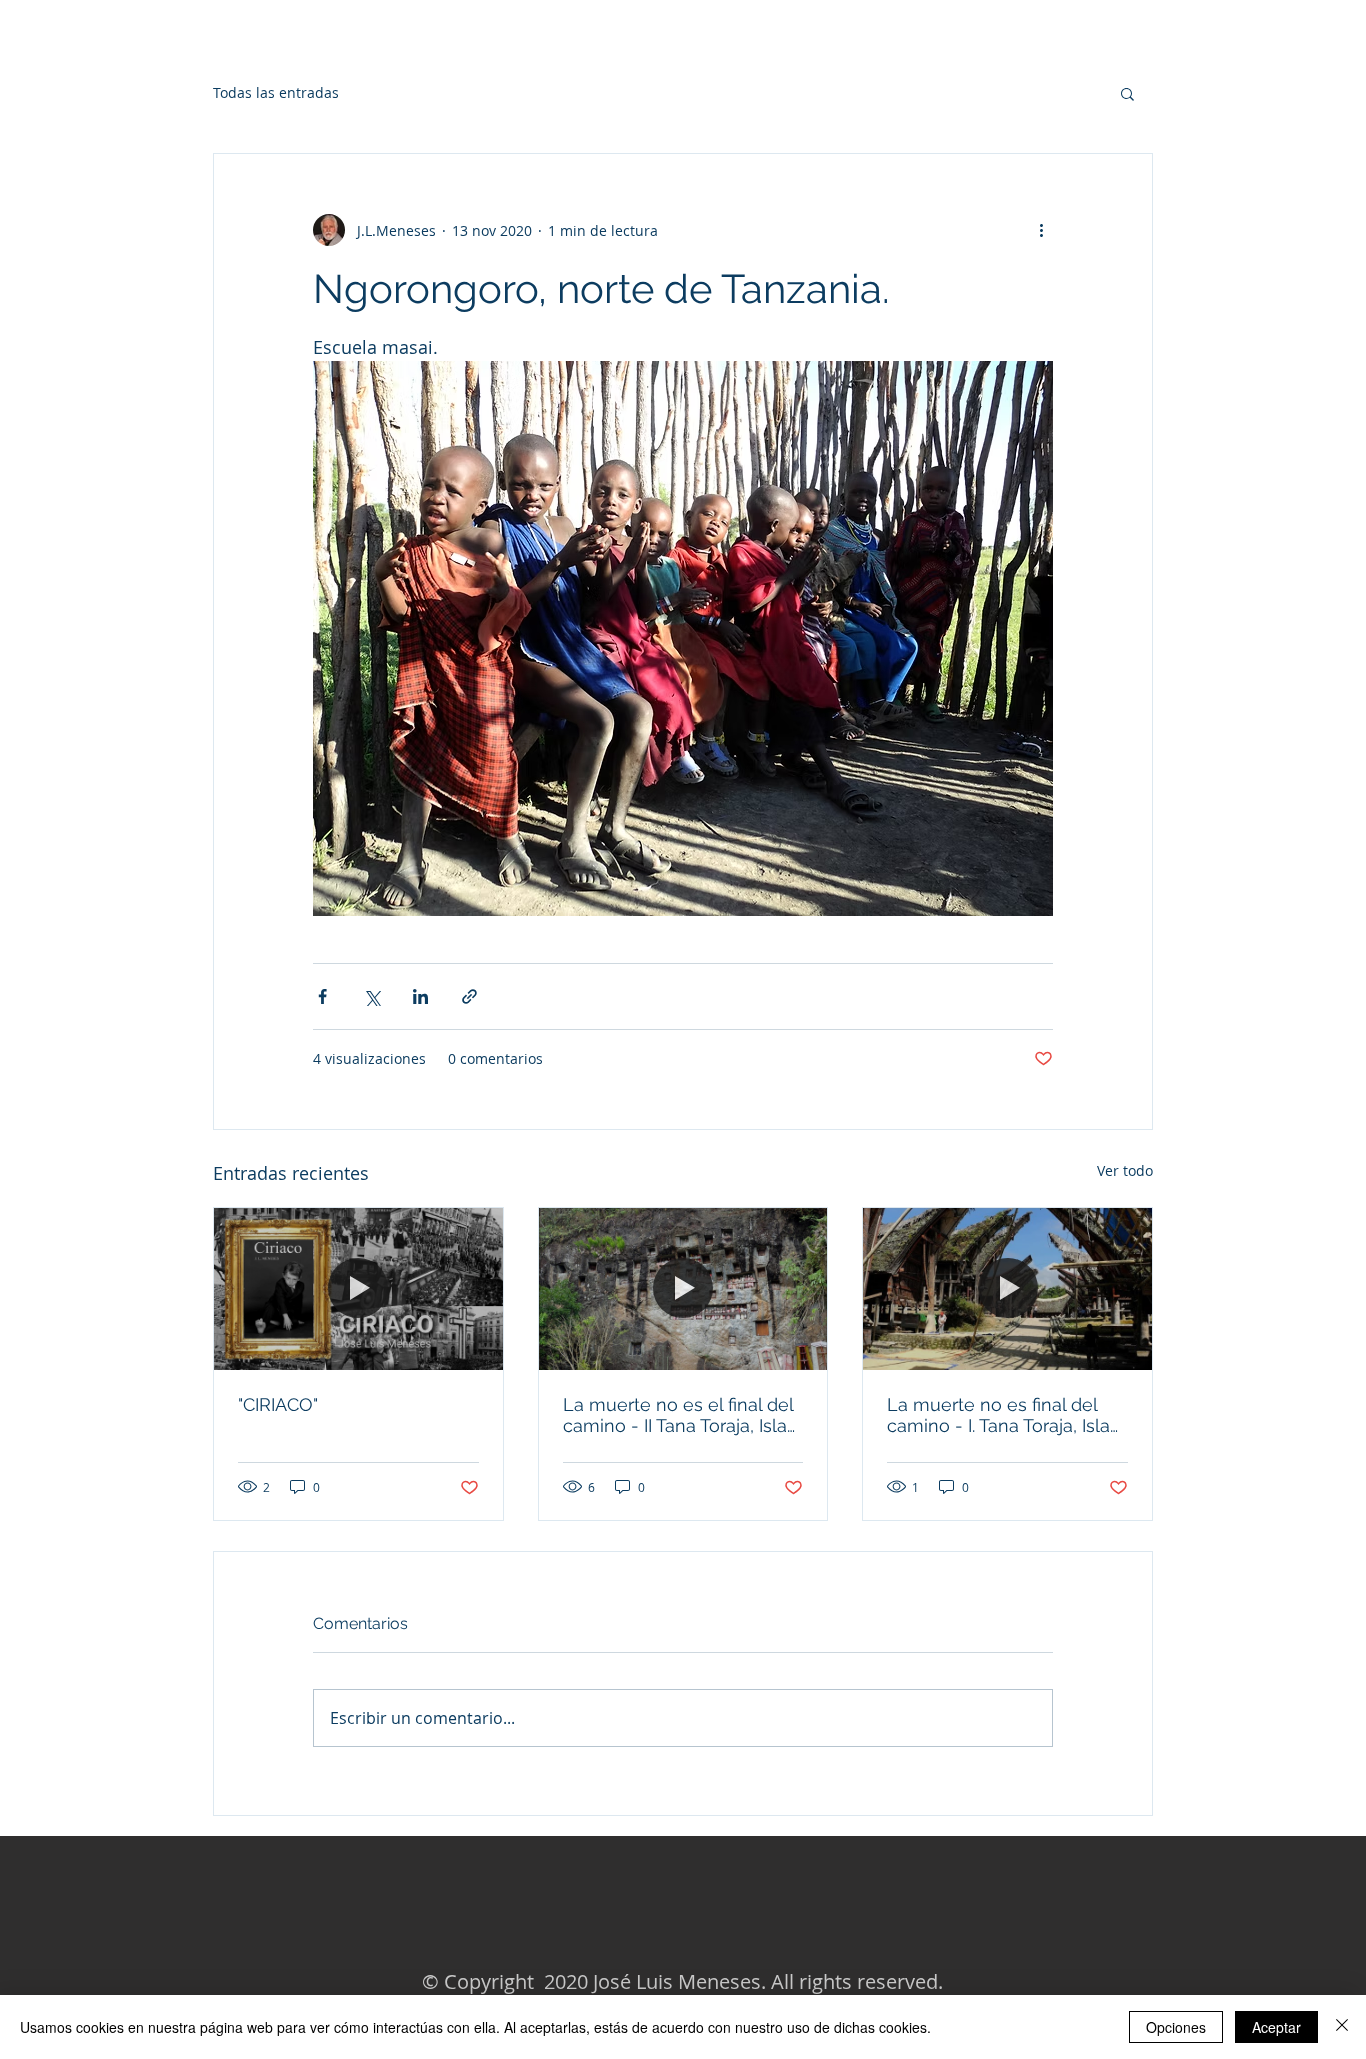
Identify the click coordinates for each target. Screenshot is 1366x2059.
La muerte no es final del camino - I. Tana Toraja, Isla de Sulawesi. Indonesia (998, 1415)
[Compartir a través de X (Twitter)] (371, 996)
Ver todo (1125, 1170)
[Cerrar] (1342, 2027)
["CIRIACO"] (358, 1289)
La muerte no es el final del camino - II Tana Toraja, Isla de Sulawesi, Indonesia (678, 1415)
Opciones (1176, 2027)
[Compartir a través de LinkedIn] (420, 996)
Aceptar (1276, 2027)
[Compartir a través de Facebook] (322, 996)
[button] (1127, 93)
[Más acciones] (1041, 230)
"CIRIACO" (278, 1404)
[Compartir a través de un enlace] (469, 996)
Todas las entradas (276, 92)
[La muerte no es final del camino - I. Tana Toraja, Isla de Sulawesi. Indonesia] (1007, 1289)
